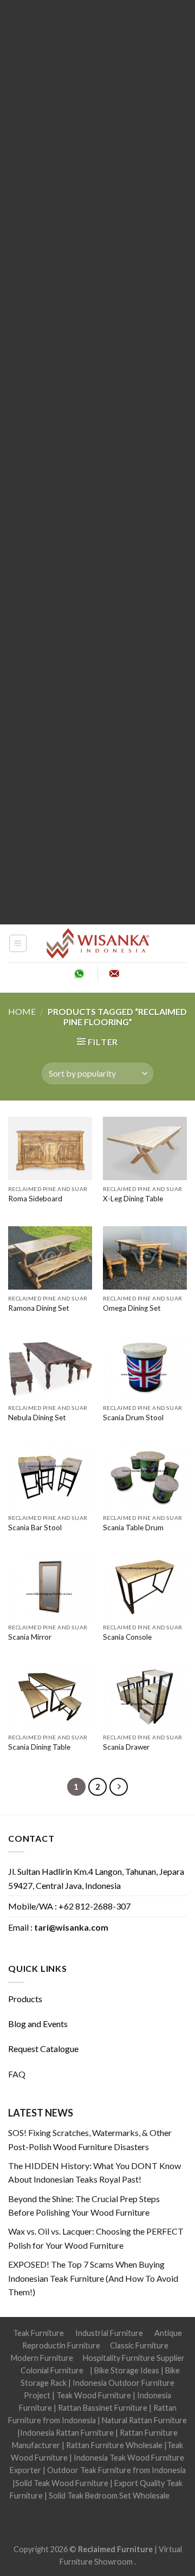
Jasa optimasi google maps (141, 2508)
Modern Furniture (42, 2358)
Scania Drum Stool (133, 1418)
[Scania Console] (145, 1587)
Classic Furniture (139, 2345)
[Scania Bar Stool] (50, 1477)
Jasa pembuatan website (51, 2520)
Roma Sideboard (35, 1199)
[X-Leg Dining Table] (145, 1148)
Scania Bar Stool (35, 1528)
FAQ (17, 2074)
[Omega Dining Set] (145, 1258)
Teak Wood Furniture (94, 2395)
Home (22, 1011)
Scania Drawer (126, 1747)
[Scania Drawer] (145, 1697)
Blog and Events (38, 2024)
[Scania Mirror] (50, 1587)
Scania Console (127, 1637)
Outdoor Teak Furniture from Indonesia (116, 2470)
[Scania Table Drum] (145, 1477)
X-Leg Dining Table (133, 1199)
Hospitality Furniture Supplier (134, 2358)
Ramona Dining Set (39, 1308)
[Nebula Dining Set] (50, 1367)
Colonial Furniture (52, 2370)
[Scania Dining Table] (50, 1697)
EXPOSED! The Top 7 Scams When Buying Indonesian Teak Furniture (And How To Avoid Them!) (93, 2278)
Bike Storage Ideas (127, 2370)
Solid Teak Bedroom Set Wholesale (109, 2496)
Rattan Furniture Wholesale (114, 2445)
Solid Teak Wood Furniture (62, 2483)
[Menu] (18, 943)
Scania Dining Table (39, 1747)
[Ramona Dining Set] (50, 1258)
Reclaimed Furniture (115, 2549)
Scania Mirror (30, 1637)
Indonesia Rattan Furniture (67, 2433)
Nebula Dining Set (37, 1418)
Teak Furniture (38, 2333)
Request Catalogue (43, 2048)
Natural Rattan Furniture (144, 2420)
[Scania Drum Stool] (145, 1367)
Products (25, 1999)
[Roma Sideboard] (50, 1148)
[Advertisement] (97, 462)
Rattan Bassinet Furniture (103, 2408)
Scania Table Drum (133, 1528)
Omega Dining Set (132, 1308)
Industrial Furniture (109, 2333)
